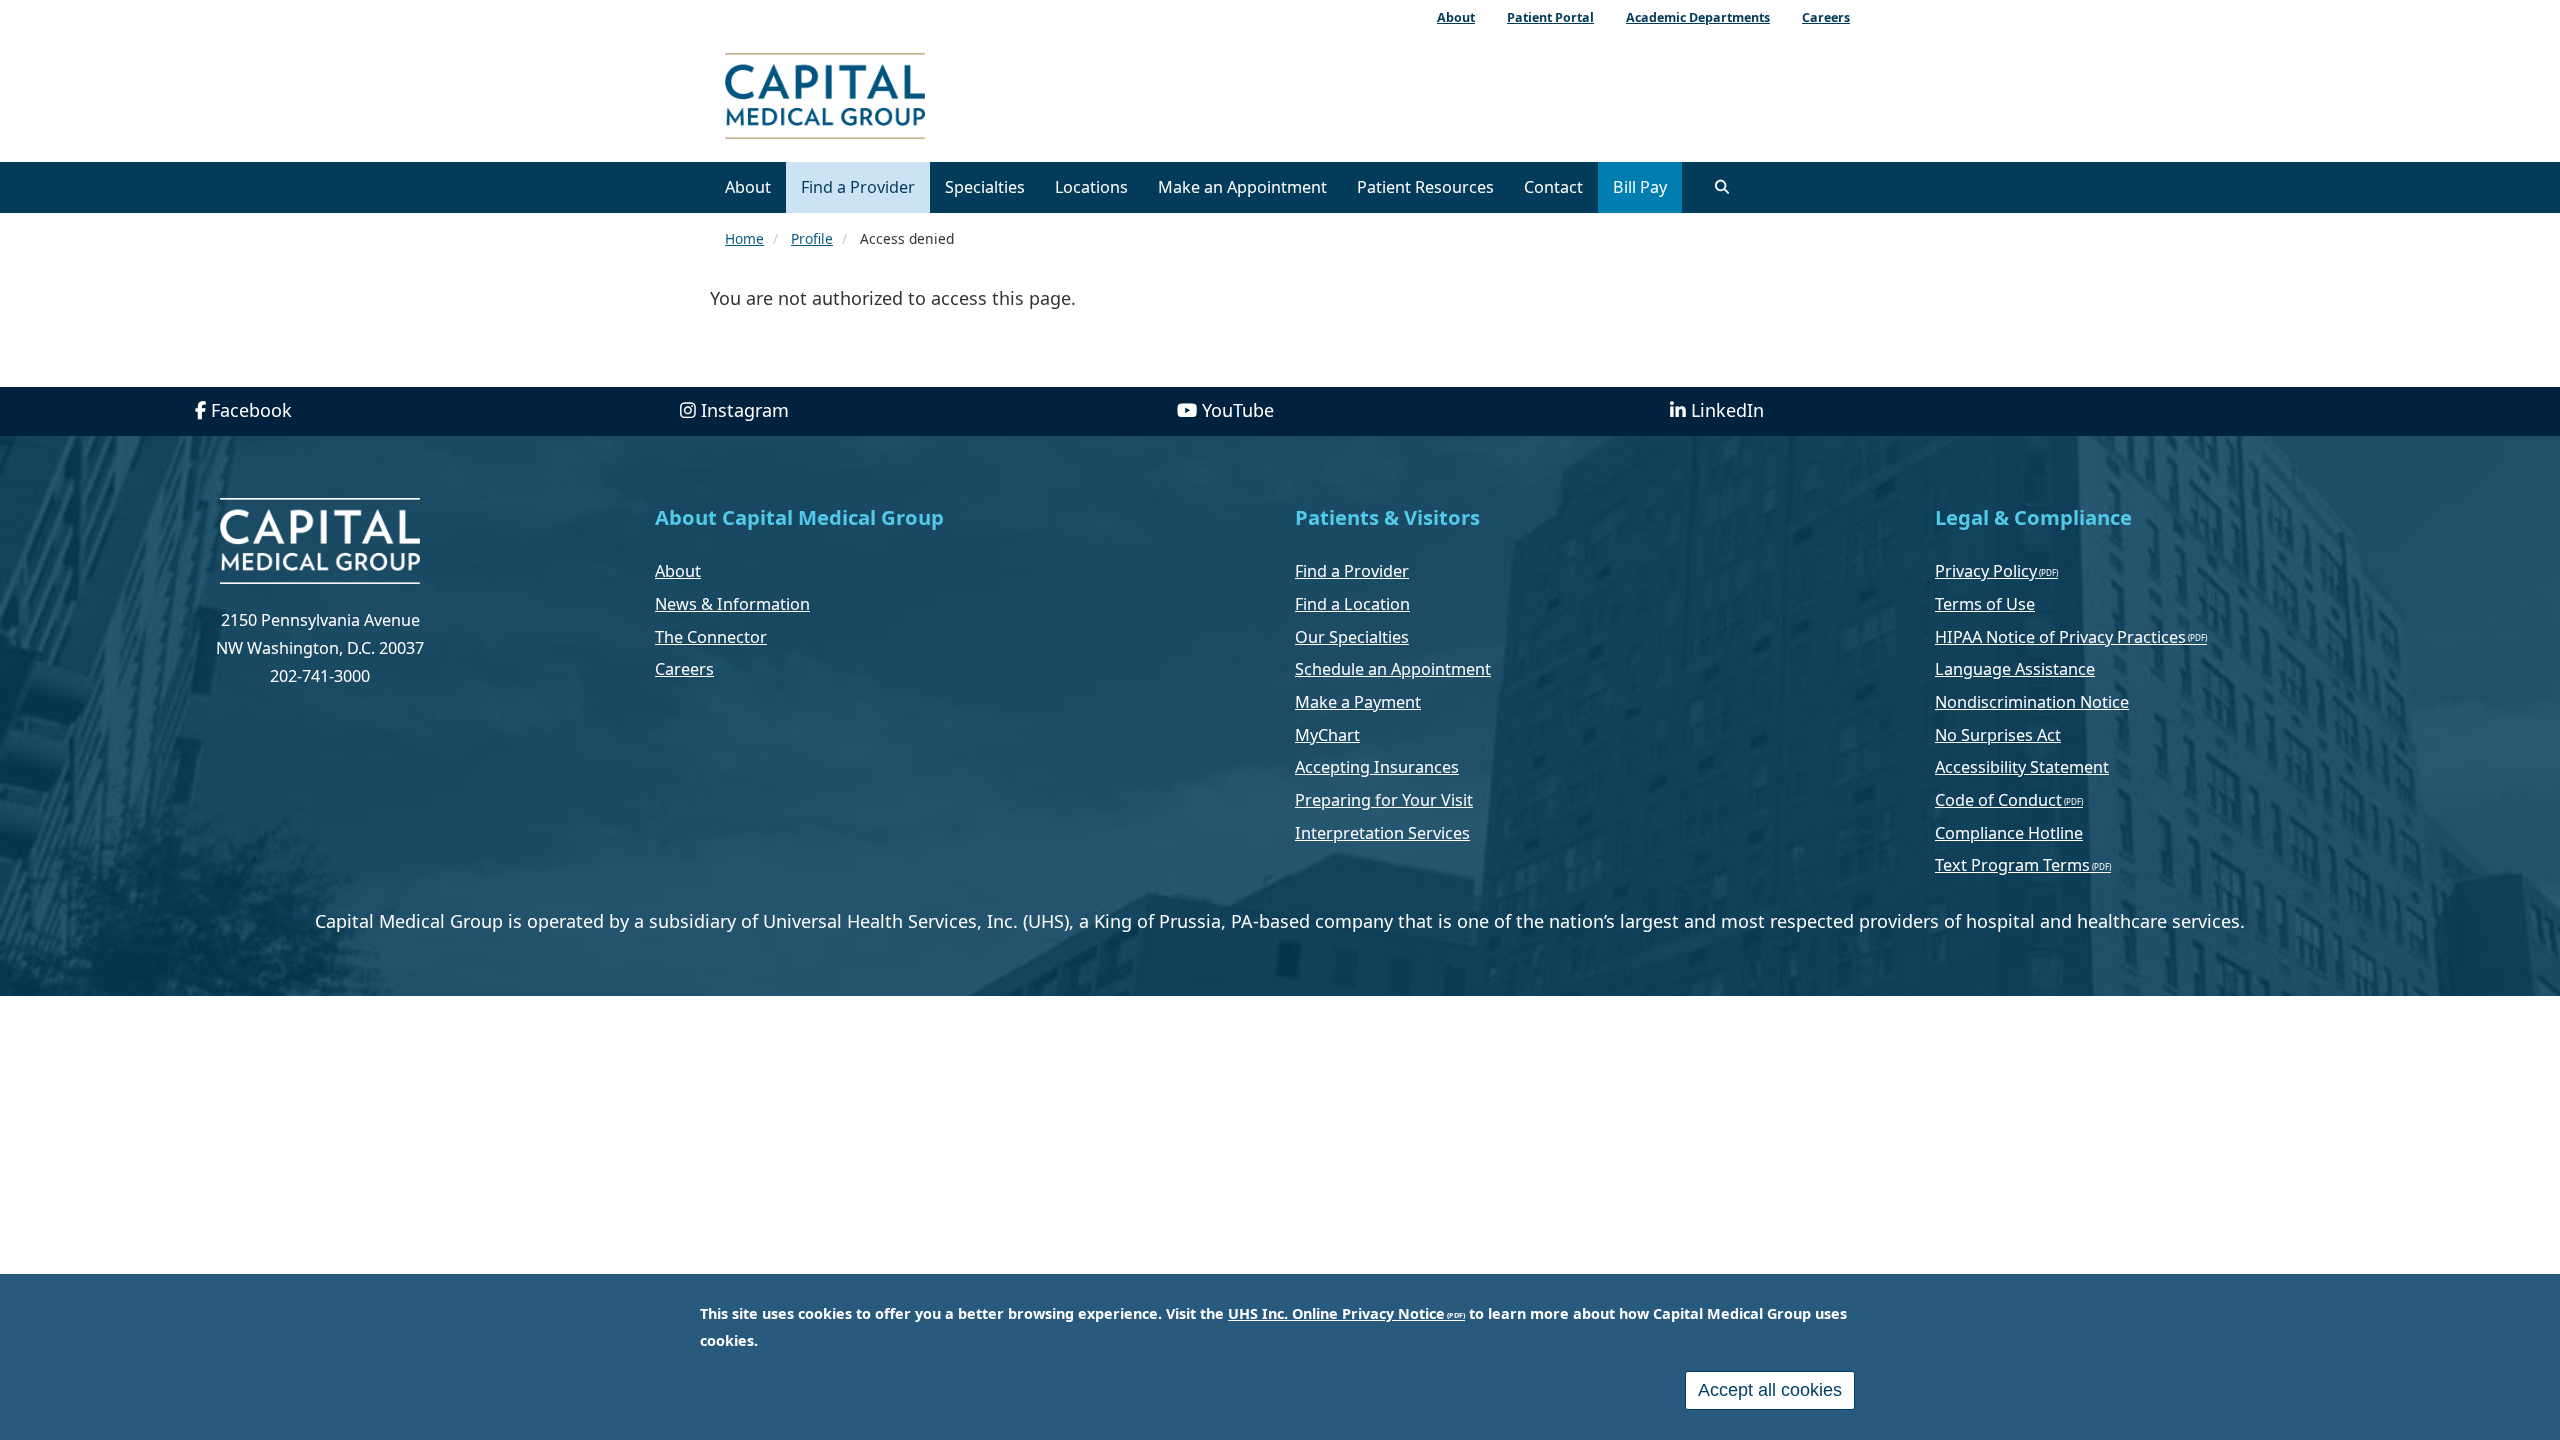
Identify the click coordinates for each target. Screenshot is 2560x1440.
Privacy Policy (1986, 571)
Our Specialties (1352, 637)
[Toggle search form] (1722, 187)
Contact (1553, 187)
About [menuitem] (1456, 17)
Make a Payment (1358, 702)
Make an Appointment (1242, 187)
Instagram (745, 410)
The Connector (711, 637)
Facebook (251, 410)
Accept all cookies (1770, 1390)
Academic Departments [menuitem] (1698, 17)
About (748, 187)
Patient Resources (1425, 187)
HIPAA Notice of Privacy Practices (2060, 637)
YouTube (1238, 410)
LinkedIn (1727, 410)
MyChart (1327, 735)
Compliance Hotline (2009, 833)
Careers (684, 669)
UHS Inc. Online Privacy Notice (1336, 1313)
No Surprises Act (1998, 735)
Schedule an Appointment (1393, 669)
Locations (1091, 187)
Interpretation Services (1382, 833)
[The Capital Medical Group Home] (915, 98)
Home (744, 238)
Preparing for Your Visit (1384, 800)
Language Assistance (2015, 669)
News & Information (732, 604)
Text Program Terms (2012, 865)
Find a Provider (858, 187)
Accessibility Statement (2022, 767)
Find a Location (1352, 604)
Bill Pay (1640, 187)
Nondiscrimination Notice (2032, 702)
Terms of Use (1985, 604)
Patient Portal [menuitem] (1550, 17)
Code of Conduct (1998, 800)
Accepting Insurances (1377, 767)
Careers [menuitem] (1826, 17)
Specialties (985, 187)
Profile (812, 238)
